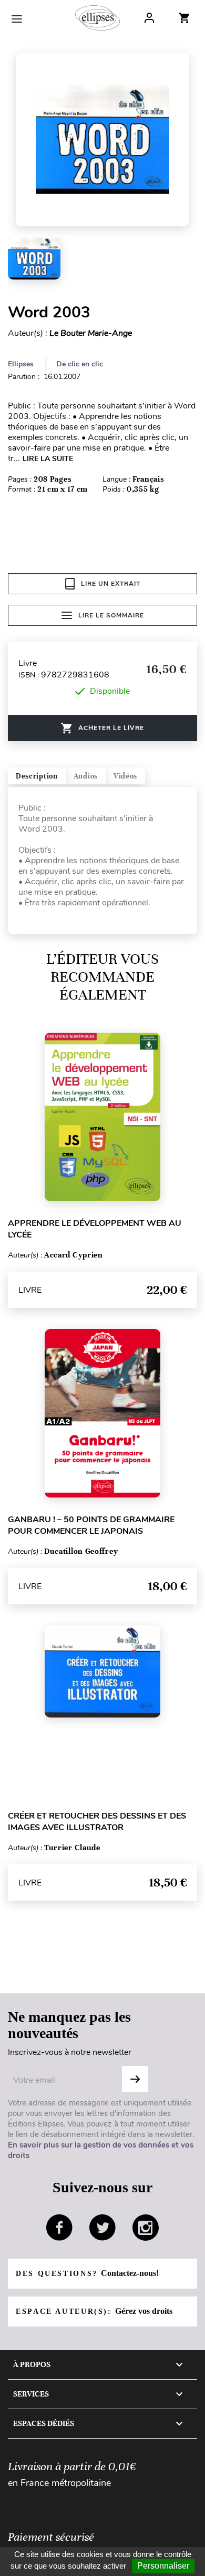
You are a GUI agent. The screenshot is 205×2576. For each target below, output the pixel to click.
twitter (102, 2228)
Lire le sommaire (111, 615)
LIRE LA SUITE (48, 459)
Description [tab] (37, 776)
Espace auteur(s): (94, 2311)
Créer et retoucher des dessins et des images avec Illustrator (97, 1822)
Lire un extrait (111, 584)
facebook (59, 2228)
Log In (149, 18)
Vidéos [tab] (125, 776)
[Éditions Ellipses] (98, 18)
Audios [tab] (86, 776)
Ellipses (21, 364)
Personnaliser (163, 2566)
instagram (146, 2228)
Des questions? (87, 2273)
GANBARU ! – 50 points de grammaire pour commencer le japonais (91, 1525)
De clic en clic (80, 364)
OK (135, 2079)
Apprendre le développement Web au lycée (95, 1229)
